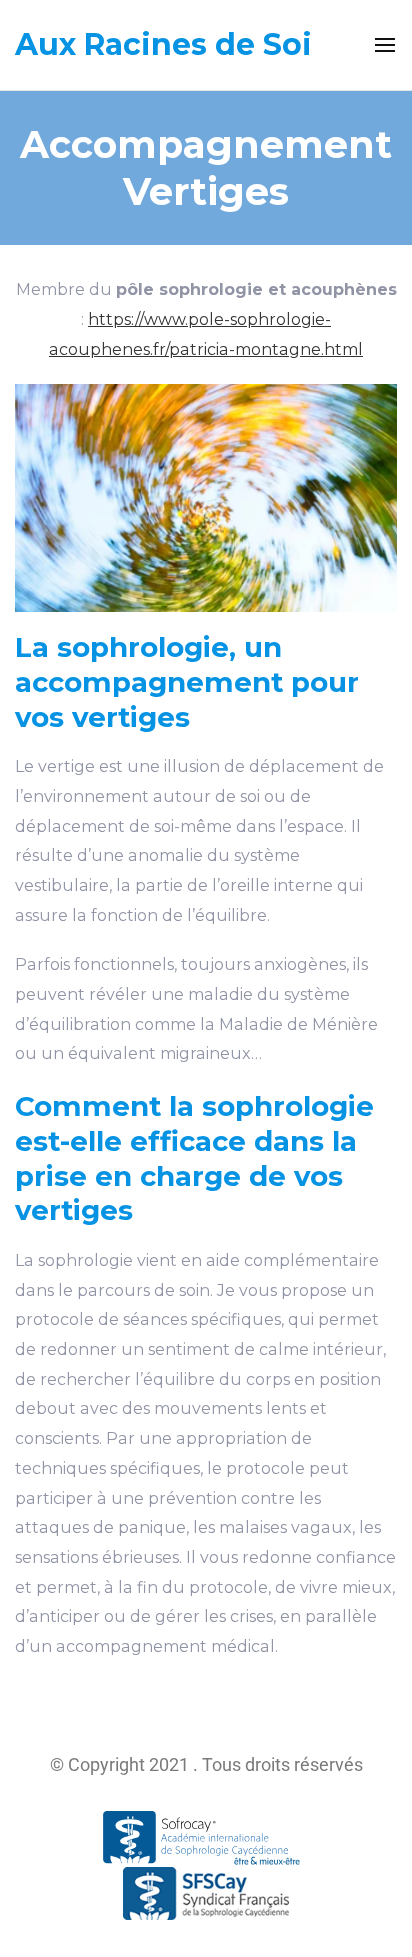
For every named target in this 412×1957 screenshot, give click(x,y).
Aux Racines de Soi (163, 44)
